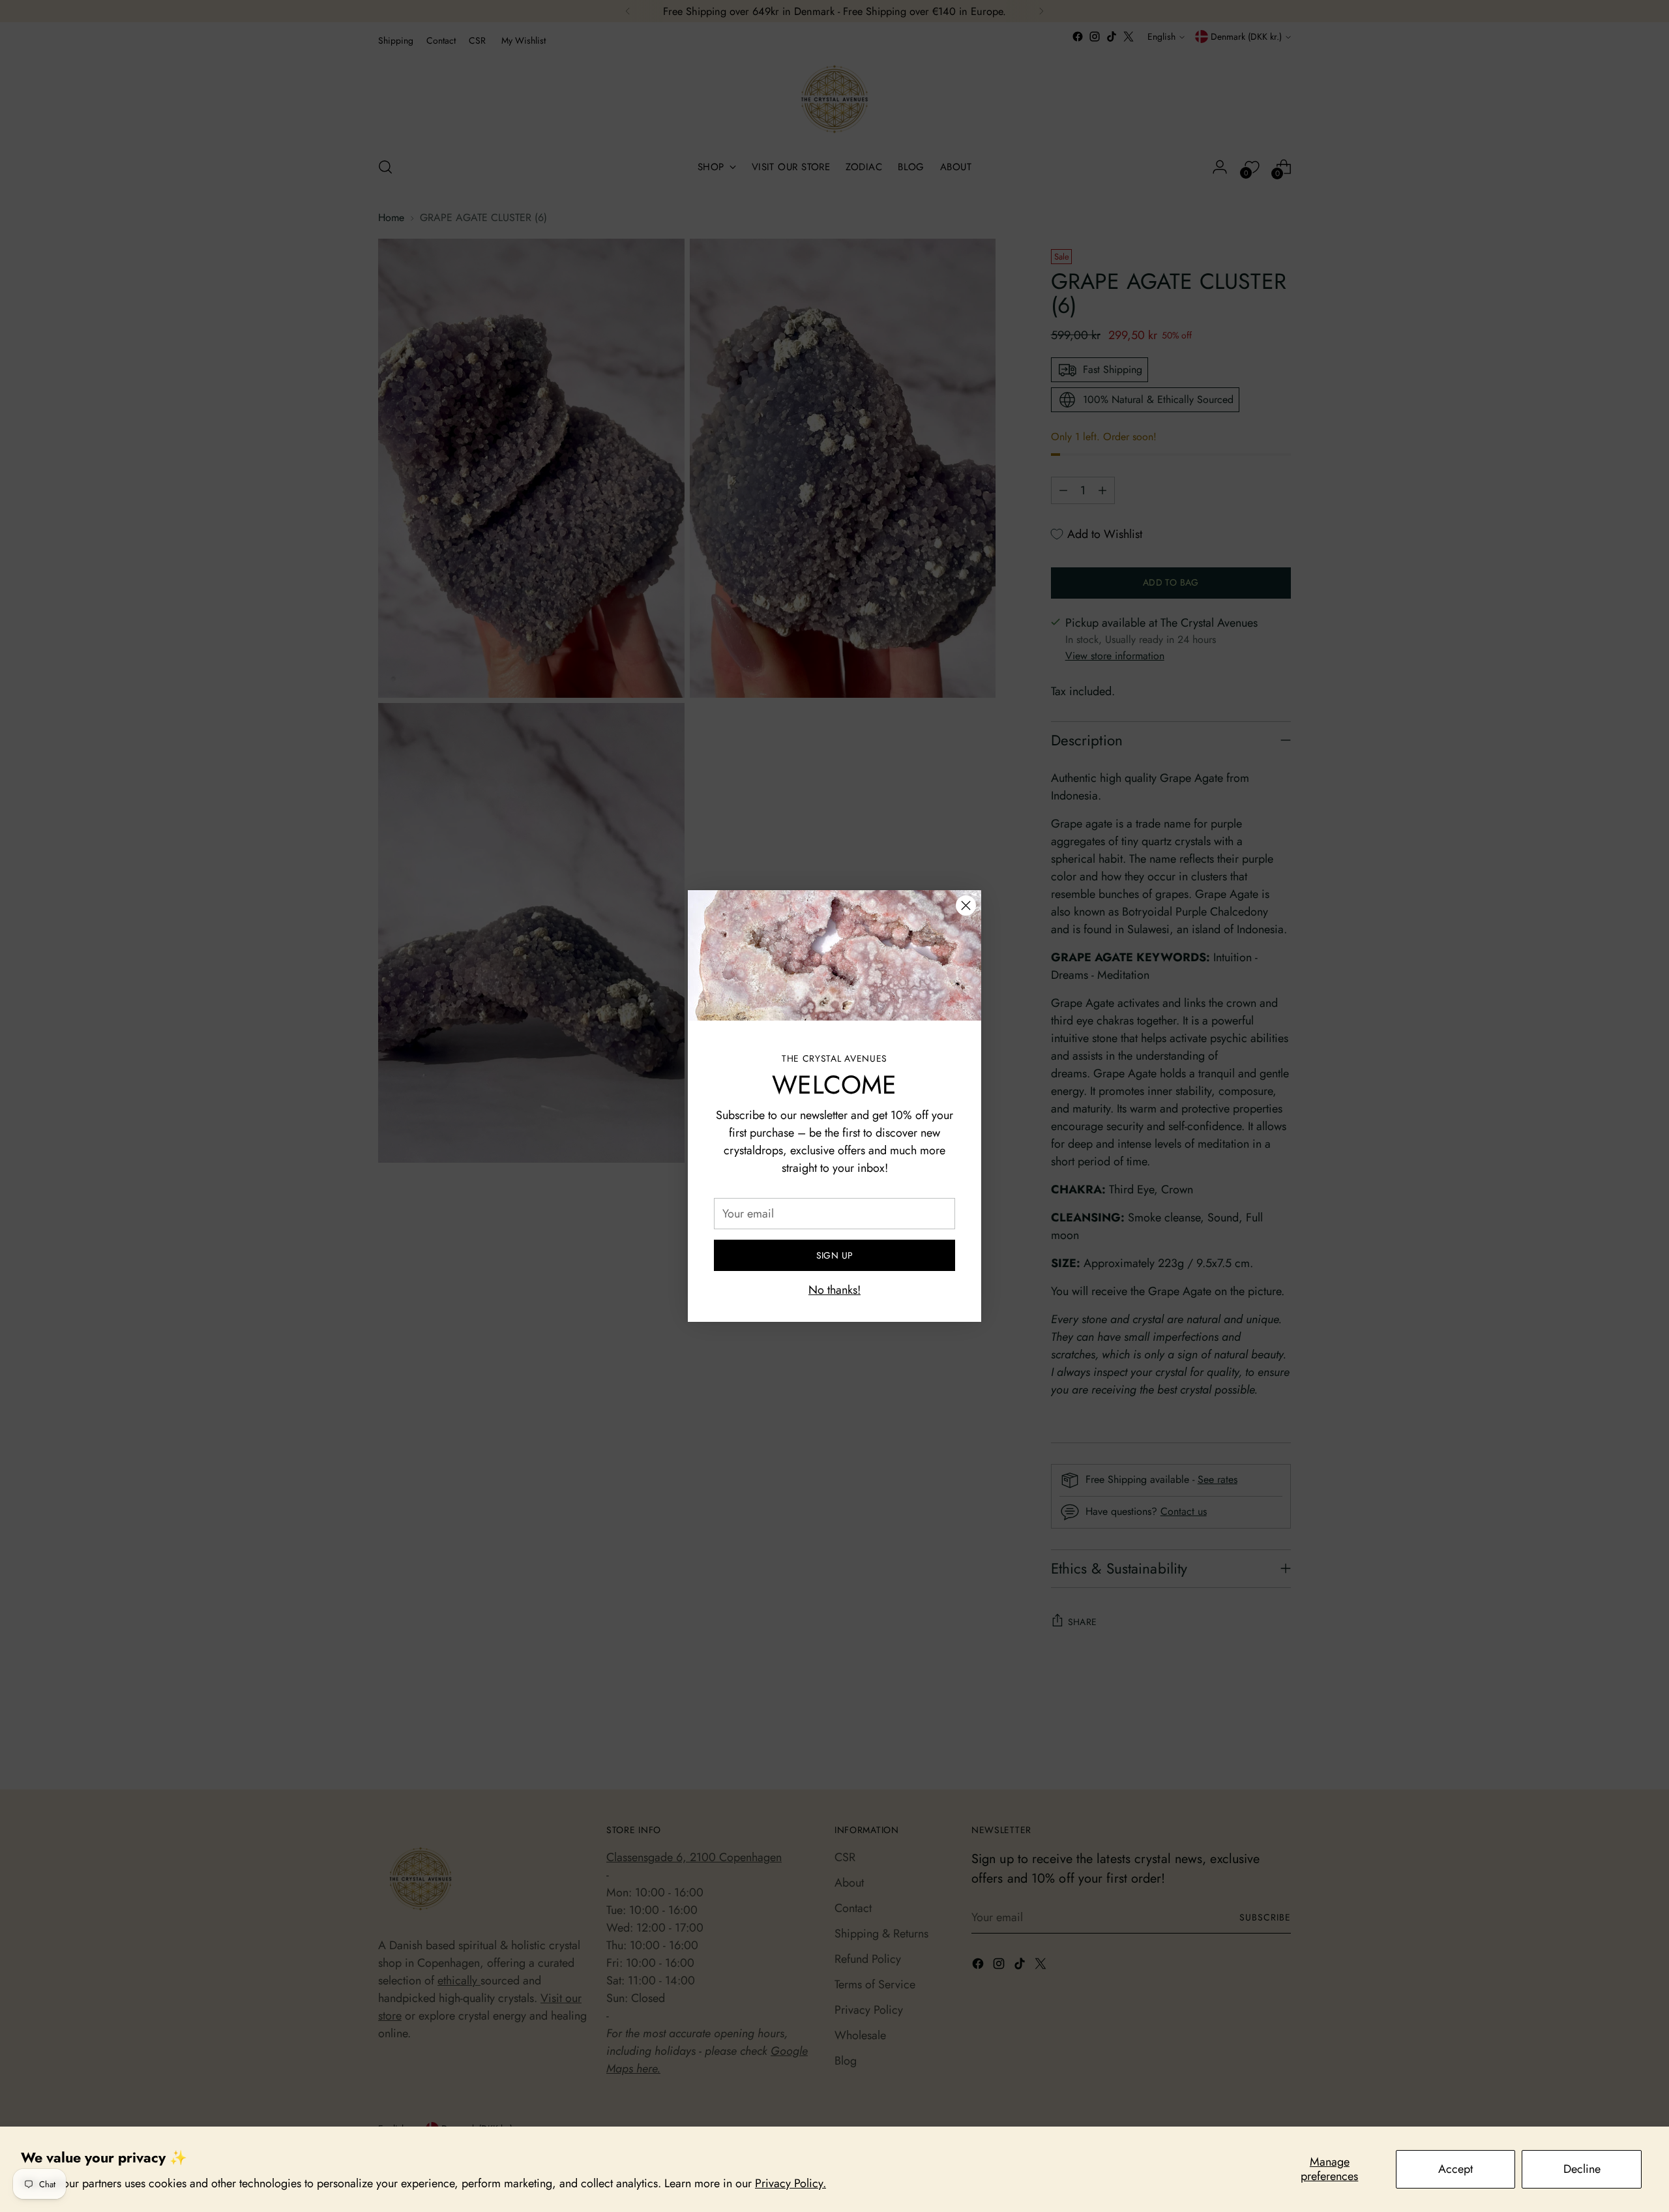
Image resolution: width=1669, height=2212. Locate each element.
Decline (1582, 2169)
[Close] (966, 905)
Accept (1455, 2169)
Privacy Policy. (790, 2183)
